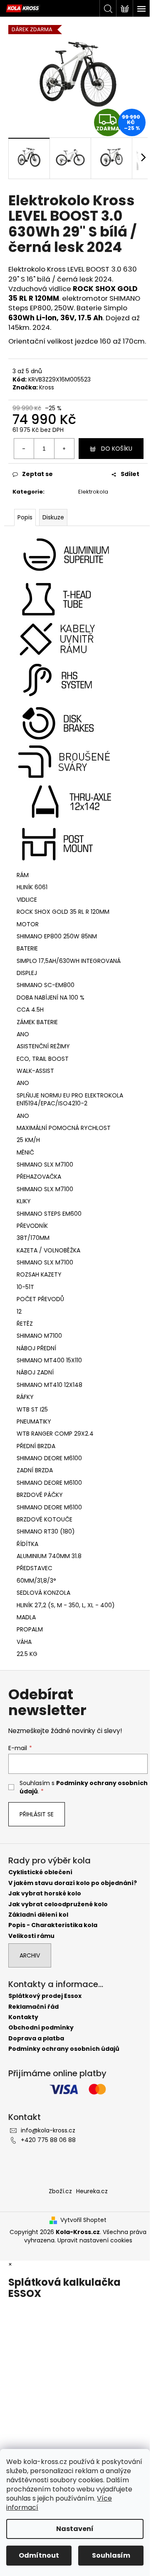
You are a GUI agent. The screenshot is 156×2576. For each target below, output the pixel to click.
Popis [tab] (25, 517)
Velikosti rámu (31, 1936)
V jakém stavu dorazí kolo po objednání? (73, 1883)
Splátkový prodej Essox (45, 1996)
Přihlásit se (37, 1814)
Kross (47, 387)
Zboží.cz (60, 2191)
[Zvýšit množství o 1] (64, 449)
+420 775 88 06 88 (48, 2140)
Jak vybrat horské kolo (45, 1894)
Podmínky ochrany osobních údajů (64, 2049)
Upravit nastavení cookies (95, 2240)
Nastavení (75, 2529)
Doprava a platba (36, 2039)
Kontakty (23, 2017)
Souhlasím (111, 2555)
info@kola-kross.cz (48, 2130)
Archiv (30, 1955)
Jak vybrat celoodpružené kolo (58, 1904)
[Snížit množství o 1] (24, 449)
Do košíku (117, 449)
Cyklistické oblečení (40, 1872)
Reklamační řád (33, 2007)
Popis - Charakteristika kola (53, 1925)
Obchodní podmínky (41, 2028)
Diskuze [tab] (53, 517)
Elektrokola (93, 492)
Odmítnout (39, 2555)
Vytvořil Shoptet (83, 2220)
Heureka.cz (92, 2191)
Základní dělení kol (38, 1915)
